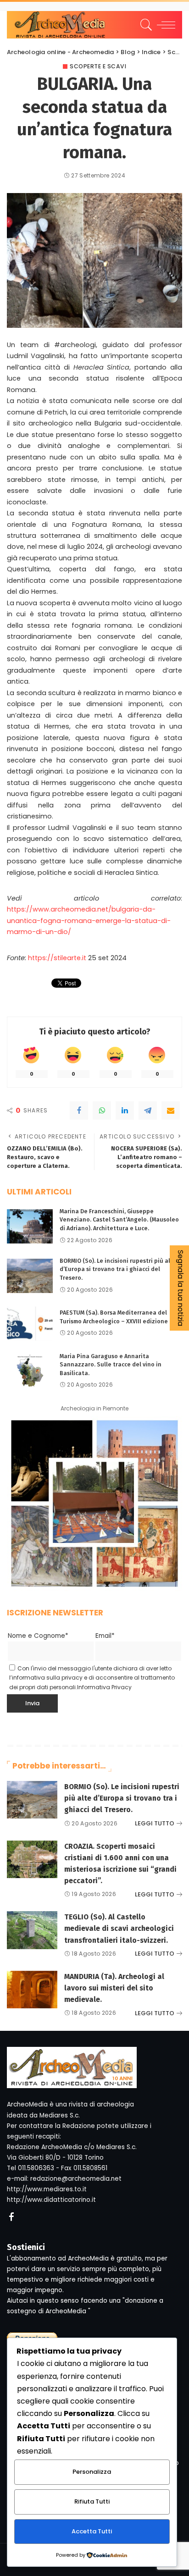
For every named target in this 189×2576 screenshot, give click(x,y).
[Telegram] (148, 1111)
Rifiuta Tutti (92, 2501)
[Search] (145, 25)
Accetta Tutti (92, 2531)
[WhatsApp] (102, 1111)
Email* (105, 1636)
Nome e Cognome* (38, 1636)
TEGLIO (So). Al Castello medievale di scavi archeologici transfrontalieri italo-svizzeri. (119, 1928)
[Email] (171, 1111)
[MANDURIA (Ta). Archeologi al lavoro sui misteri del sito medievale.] (32, 1990)
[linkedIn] (125, 1111)
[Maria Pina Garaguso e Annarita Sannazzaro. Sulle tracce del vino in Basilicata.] (30, 1371)
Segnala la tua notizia (181, 1288)
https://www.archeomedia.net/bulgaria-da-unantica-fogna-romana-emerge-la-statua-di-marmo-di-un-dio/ (89, 920)
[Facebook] (79, 1111)
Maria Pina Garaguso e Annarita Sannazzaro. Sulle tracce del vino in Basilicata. (111, 1365)
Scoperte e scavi (98, 66)
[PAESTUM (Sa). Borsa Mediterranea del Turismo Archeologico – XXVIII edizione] (30, 1324)
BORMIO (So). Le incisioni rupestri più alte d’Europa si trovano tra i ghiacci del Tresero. (118, 1269)
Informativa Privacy (104, 1687)
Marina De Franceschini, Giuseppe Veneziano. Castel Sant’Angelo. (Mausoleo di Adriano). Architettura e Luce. (119, 1220)
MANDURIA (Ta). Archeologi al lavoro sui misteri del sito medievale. (114, 1988)
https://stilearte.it (57, 958)
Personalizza (92, 2472)
